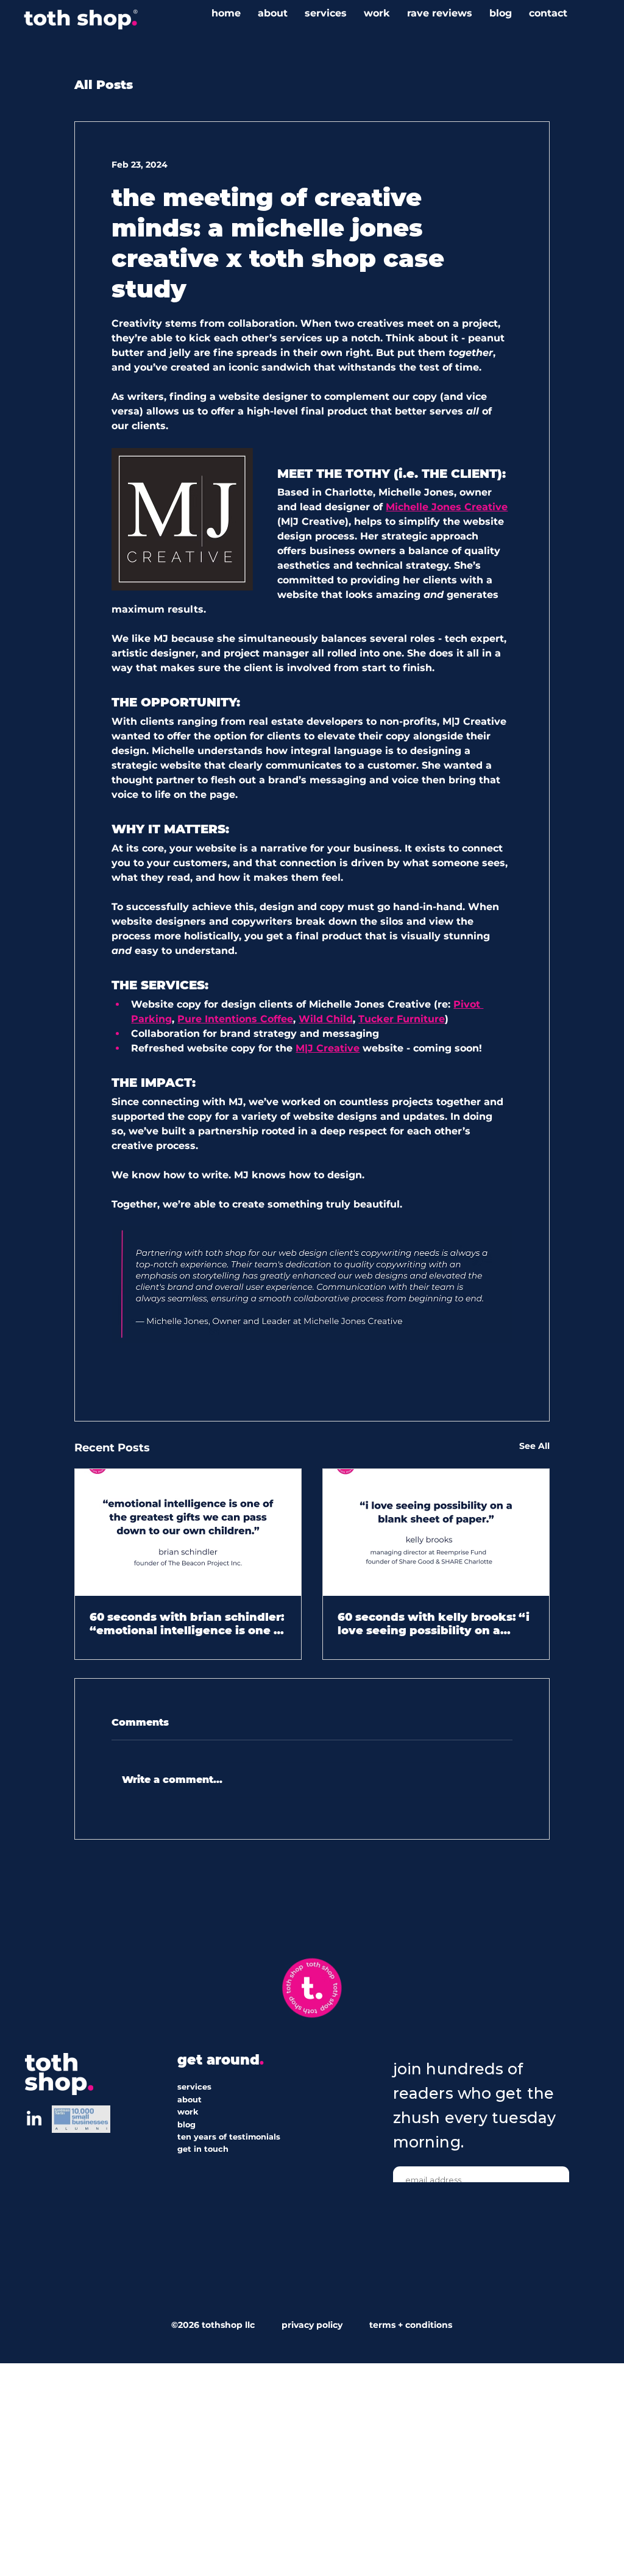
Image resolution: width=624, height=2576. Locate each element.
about (190, 2100)
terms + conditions (408, 2325)
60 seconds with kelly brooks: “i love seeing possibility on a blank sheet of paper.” (434, 1624)
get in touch (203, 2149)
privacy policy (312, 2325)
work (188, 2112)
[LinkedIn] (34, 2119)
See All (534, 1446)
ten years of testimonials (229, 2137)
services (194, 2087)
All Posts (104, 85)
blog (186, 2125)
